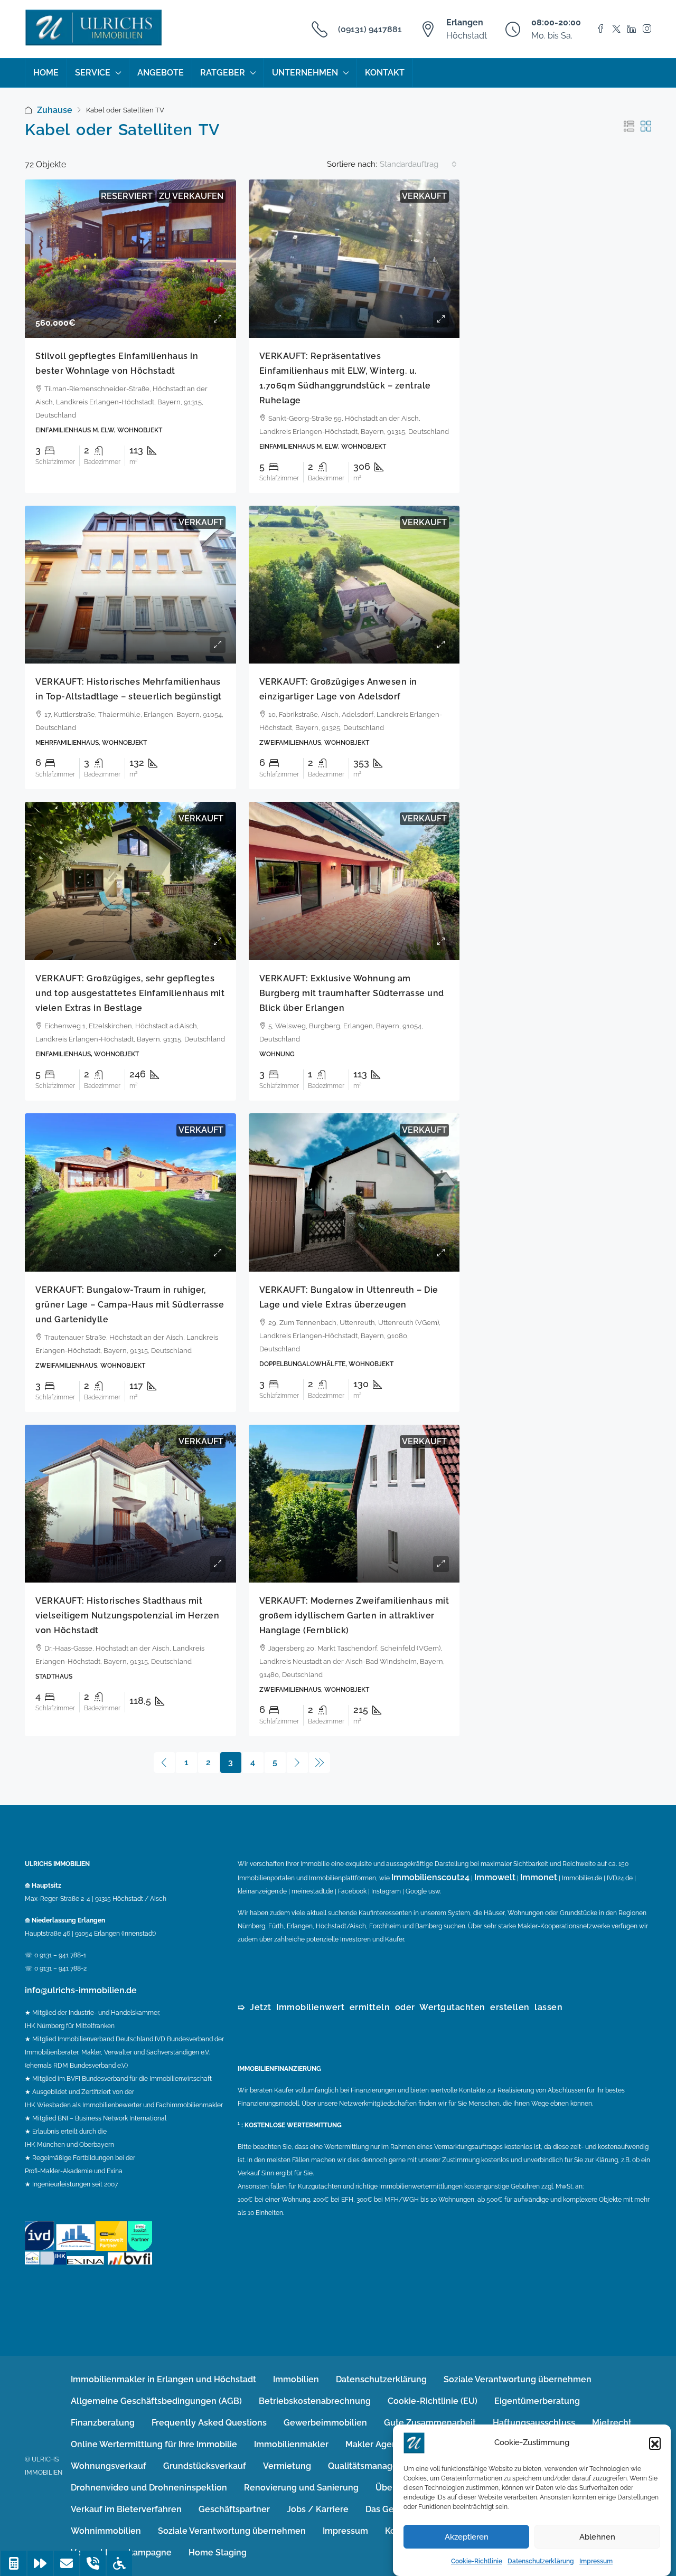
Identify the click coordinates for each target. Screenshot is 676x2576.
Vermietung (287, 2466)
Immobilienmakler (291, 2444)
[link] (130, 259)
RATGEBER (223, 73)
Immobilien (296, 2379)
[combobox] (418, 164)
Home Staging (218, 2553)
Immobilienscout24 (430, 1877)
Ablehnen (597, 2537)
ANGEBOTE (161, 73)
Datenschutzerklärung (541, 2561)
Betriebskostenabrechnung (315, 2401)
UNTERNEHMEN (305, 73)
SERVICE (93, 73)
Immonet (539, 1877)
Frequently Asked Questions (209, 2423)
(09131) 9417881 (370, 29)
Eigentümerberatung (537, 2401)
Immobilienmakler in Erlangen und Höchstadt (163, 2379)
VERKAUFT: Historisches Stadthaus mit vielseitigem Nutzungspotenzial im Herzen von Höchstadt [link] (127, 1616)
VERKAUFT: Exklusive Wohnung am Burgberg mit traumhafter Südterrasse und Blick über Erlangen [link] (352, 993)
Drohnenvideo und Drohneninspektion (149, 2488)
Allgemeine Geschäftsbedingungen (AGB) (156, 2401)
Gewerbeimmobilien (325, 2423)
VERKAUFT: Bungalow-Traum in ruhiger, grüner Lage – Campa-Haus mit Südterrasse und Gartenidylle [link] (130, 1305)
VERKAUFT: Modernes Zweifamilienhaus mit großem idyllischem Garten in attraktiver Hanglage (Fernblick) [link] (354, 1616)
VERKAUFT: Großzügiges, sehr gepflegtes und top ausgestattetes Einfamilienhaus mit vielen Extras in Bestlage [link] (130, 993)
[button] (655, 2443)
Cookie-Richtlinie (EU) (433, 2401)
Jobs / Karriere (318, 2509)
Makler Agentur (377, 2444)
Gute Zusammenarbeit (430, 2423)
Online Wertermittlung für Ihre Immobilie (154, 2444)
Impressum (596, 2561)
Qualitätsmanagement (374, 2466)
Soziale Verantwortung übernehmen (518, 2379)
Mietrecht (612, 2423)
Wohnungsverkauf (109, 2466)
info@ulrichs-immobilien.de (81, 1990)
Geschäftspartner (234, 2509)
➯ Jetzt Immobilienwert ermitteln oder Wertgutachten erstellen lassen (400, 2007)
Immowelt (495, 1877)
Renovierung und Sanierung (301, 2488)
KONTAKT (385, 73)
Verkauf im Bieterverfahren (126, 2509)
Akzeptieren (467, 2537)
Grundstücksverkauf (205, 2466)
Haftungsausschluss (534, 2423)
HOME (46, 73)
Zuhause (55, 110)
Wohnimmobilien (106, 2531)
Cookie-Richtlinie (477, 2561)
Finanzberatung (103, 2423)
